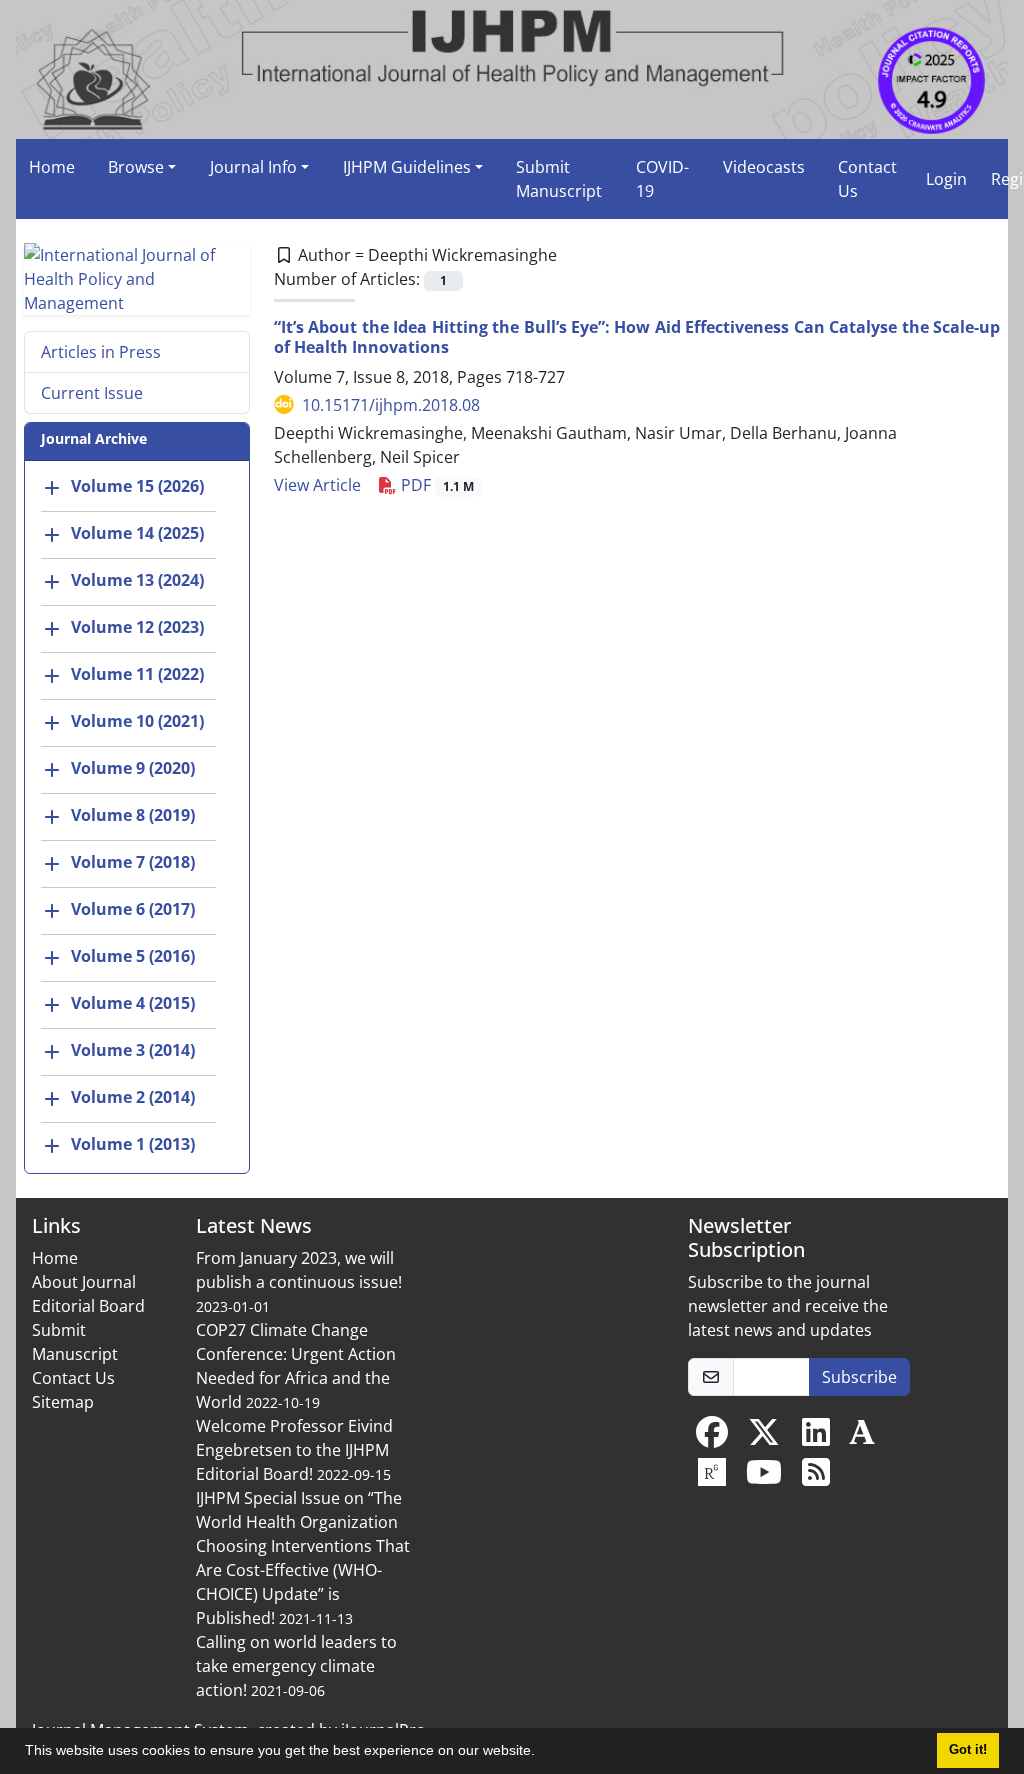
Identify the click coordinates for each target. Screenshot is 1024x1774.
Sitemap (63, 1402)
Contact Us (867, 179)
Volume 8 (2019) (133, 815)
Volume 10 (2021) (137, 721)
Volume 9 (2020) (133, 768)
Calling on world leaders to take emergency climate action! (296, 1666)
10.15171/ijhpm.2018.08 (391, 405)
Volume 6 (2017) (133, 909)
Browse (136, 167)
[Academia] (862, 1438)
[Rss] (816, 1478)
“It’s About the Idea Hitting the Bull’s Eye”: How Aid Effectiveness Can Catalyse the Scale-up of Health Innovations (637, 336)
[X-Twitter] (764, 1438)
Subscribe (859, 1377)
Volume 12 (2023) (137, 627)
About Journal (84, 1282)
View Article (317, 485)
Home (52, 167)
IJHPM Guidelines (407, 167)
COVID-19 (662, 179)
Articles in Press (101, 352)
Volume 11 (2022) (137, 674)
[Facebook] (712, 1438)
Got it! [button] (968, 1750)
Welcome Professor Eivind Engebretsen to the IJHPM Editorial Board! (294, 1450)
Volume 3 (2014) (133, 1050)
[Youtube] (764, 1478)
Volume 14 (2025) (137, 533)
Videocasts (764, 167)
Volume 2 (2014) (133, 1097)
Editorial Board (88, 1306)
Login (946, 179)
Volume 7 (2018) (133, 862)
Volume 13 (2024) (137, 580)
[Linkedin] (816, 1438)
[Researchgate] (712, 1478)
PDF (435, 485)
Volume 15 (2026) (137, 486)
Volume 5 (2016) (133, 956)
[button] (542, 1753)
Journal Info (253, 167)
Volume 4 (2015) (133, 1003)
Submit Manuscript (559, 179)
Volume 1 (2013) (133, 1144)
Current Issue (92, 393)
